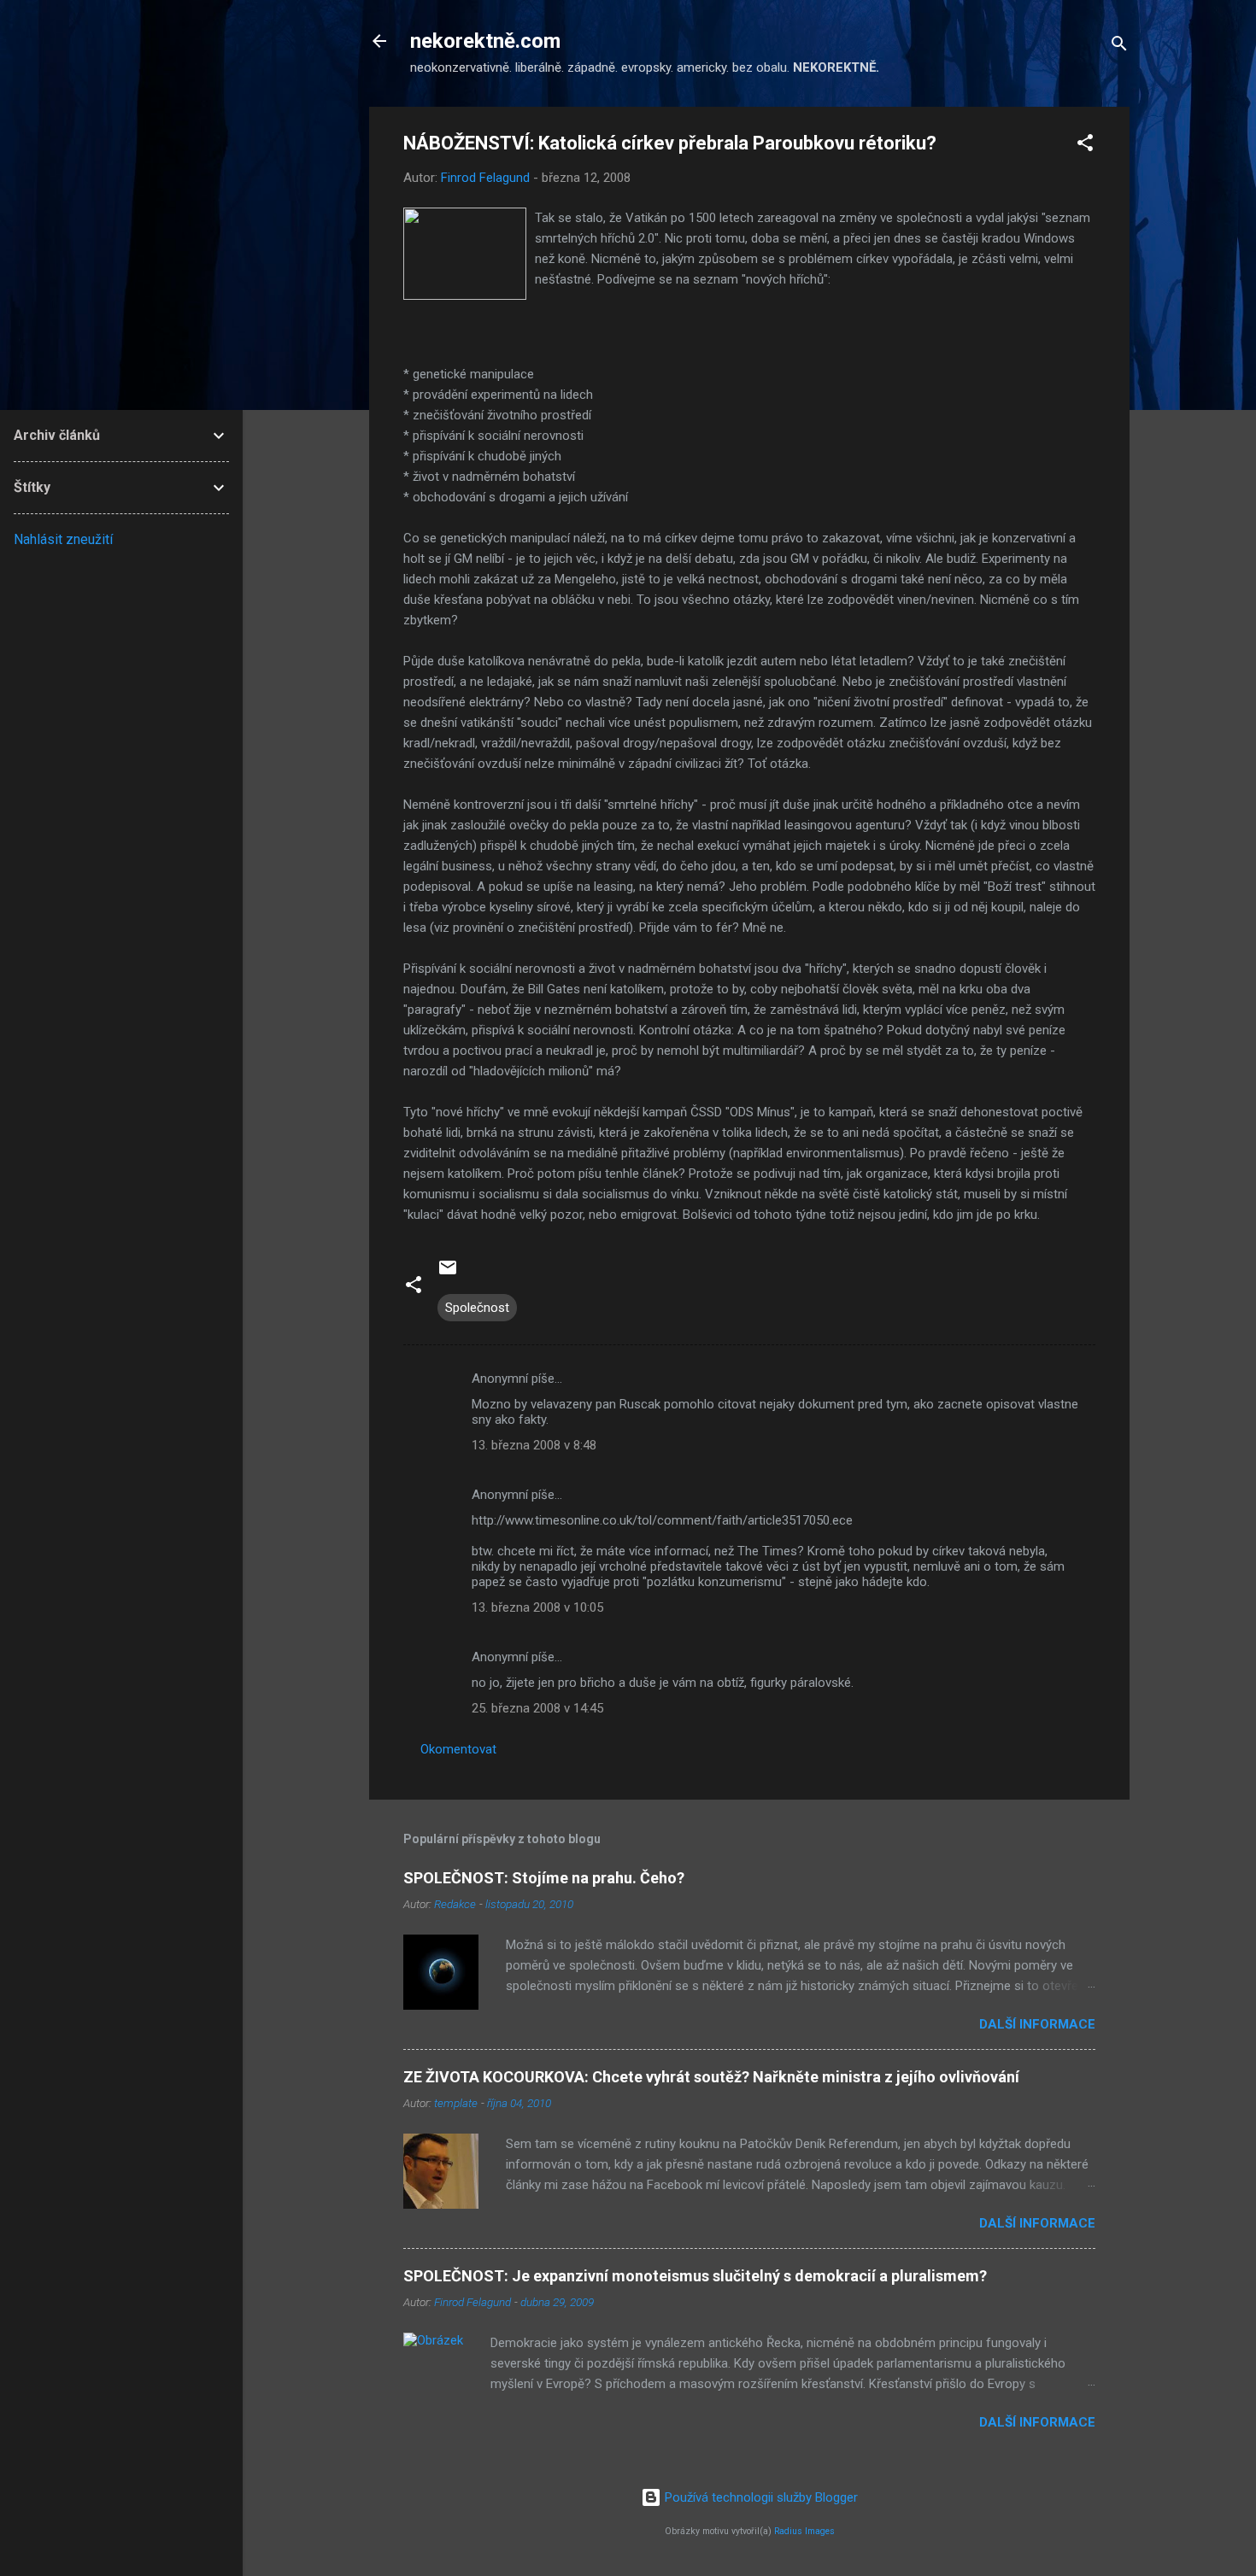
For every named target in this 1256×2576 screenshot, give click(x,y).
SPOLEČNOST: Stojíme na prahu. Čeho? (544, 1878)
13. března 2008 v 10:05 (537, 1607)
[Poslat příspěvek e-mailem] (448, 1273)
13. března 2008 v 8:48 (534, 1445)
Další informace (1037, 2024)
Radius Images (804, 2531)
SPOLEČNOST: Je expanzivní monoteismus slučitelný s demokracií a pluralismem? (695, 2276)
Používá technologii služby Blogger (760, 2497)
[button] (1085, 146)
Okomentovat (458, 1749)
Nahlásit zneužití (63, 539)
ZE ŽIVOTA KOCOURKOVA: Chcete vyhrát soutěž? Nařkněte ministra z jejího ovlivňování (711, 2077)
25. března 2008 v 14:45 (537, 1708)
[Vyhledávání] (1119, 47)
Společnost (477, 1308)
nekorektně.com (485, 41)
